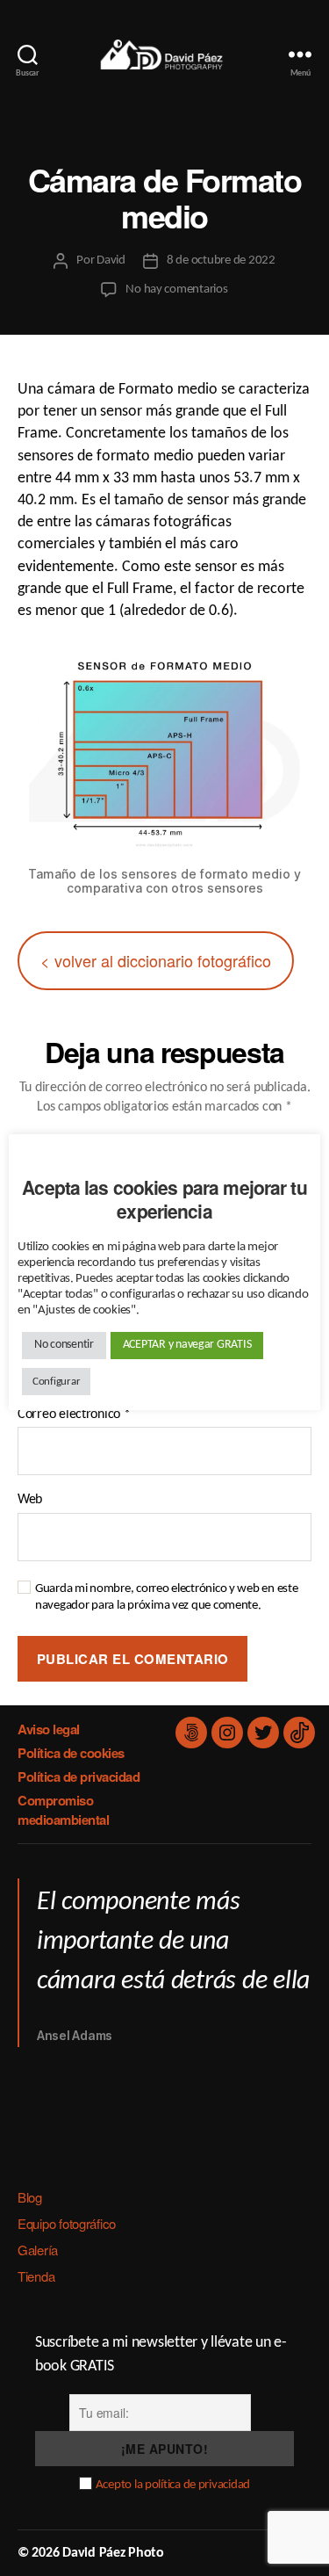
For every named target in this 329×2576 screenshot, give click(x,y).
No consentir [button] (64, 1345)
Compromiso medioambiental (63, 1810)
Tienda (36, 2276)
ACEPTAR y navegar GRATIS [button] (187, 1345)
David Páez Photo (113, 2553)
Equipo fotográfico (67, 2223)
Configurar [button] (56, 1382)
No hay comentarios (176, 289)
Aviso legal (49, 1729)
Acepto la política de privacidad (173, 2485)
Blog (30, 2197)
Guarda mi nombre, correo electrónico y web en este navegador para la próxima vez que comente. (167, 1597)
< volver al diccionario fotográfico (156, 960)
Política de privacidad (79, 1776)
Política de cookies (71, 1753)
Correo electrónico (74, 1415)
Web (30, 1500)
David (111, 260)
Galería (38, 2250)
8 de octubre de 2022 (221, 260)
